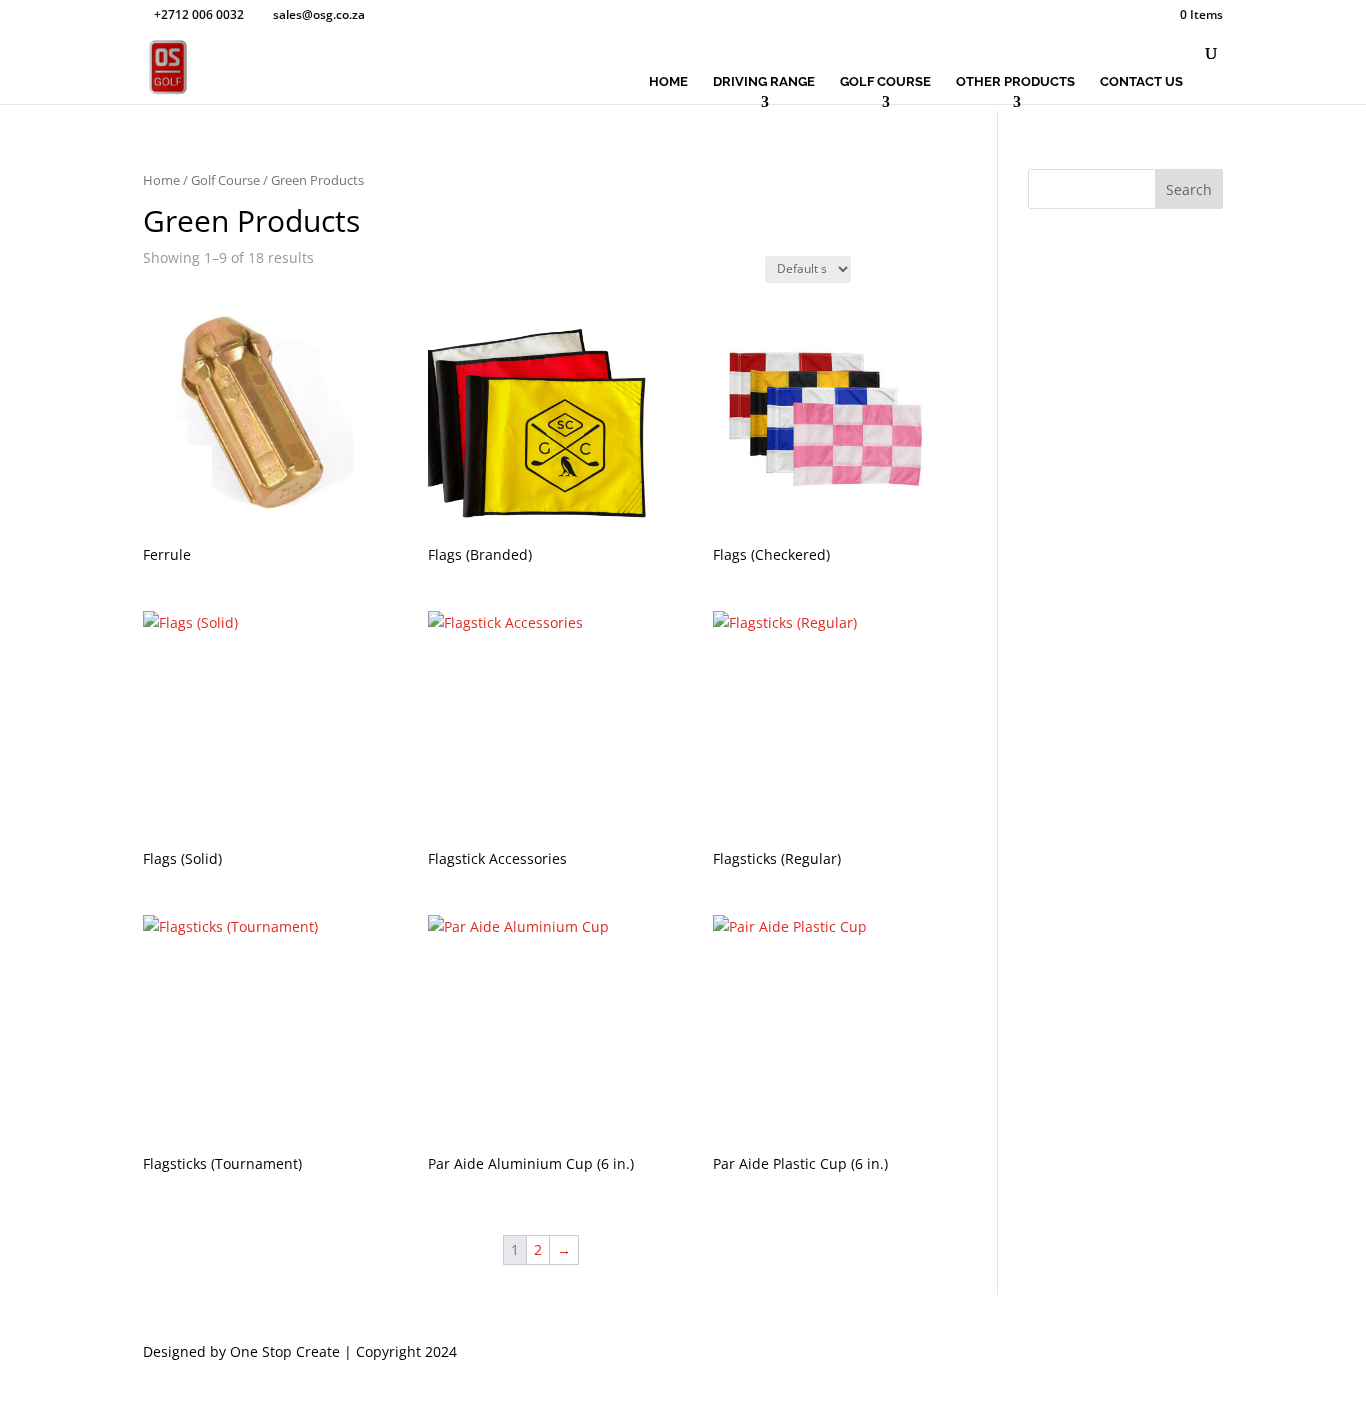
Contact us (1141, 81)
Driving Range (764, 81)
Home (668, 81)
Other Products (1015, 81)
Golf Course (885, 81)
